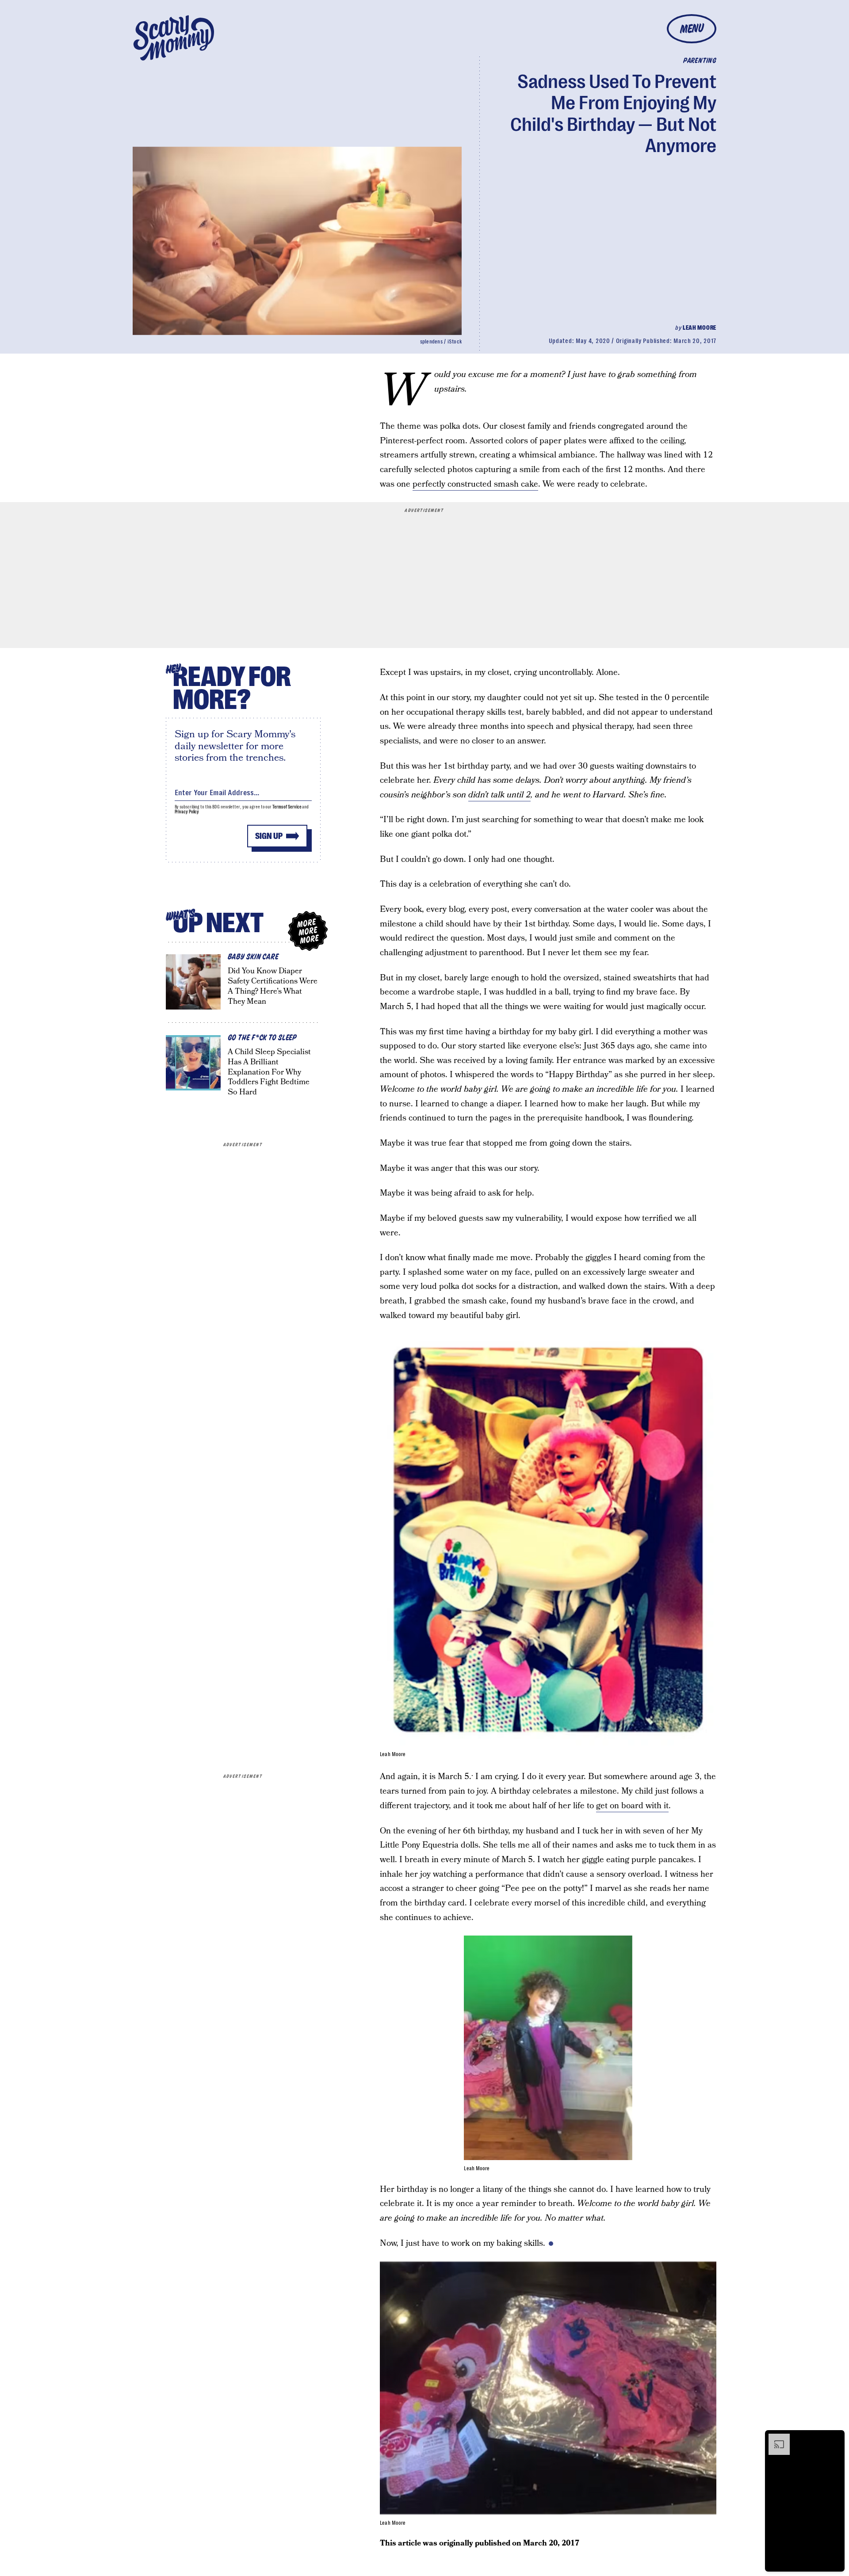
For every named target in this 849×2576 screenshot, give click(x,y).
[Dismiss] (835, 2438)
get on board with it (632, 1806)
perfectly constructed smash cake (475, 484)
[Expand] (775, 2438)
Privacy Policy (187, 812)
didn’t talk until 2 (499, 795)
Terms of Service (287, 807)
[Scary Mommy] (174, 38)
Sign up (269, 836)
